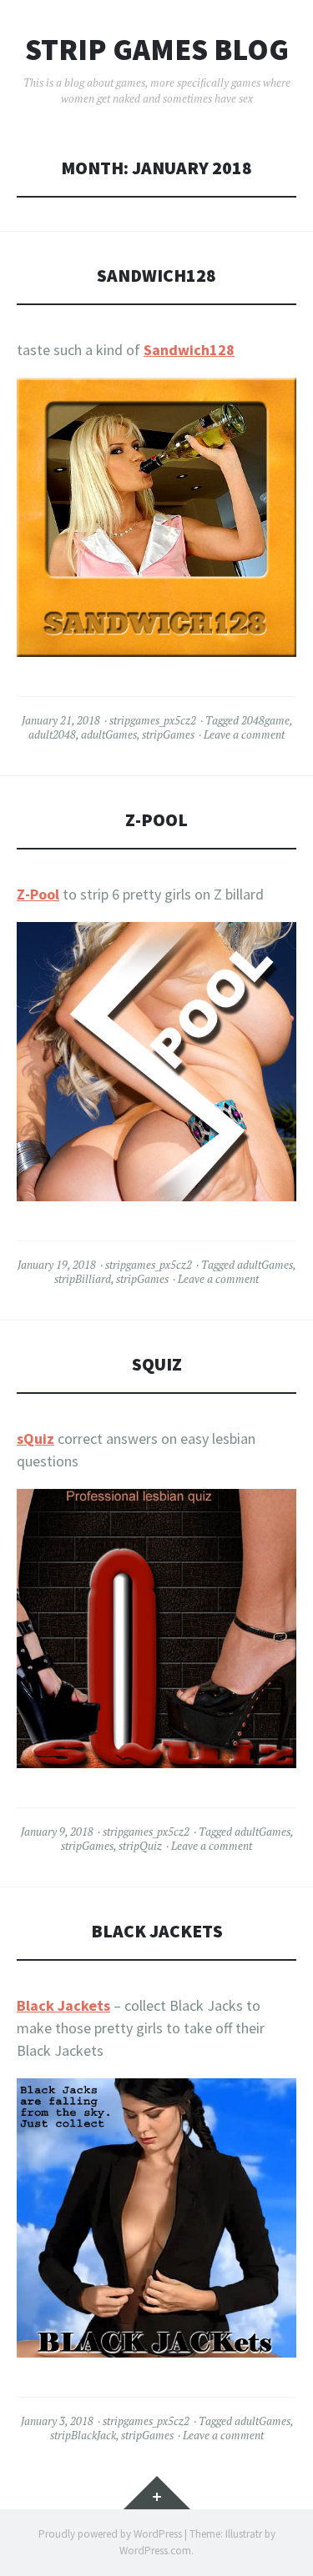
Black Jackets (157, 1931)
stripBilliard (83, 1279)
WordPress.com (155, 2551)
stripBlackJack (83, 2435)
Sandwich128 (156, 276)
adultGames (109, 734)
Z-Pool (156, 820)
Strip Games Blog (157, 50)
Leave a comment (244, 734)
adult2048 (52, 734)
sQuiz (157, 1364)
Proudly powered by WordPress (110, 2534)
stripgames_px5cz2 (153, 720)
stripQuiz (140, 1846)
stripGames (168, 734)
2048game (265, 720)
